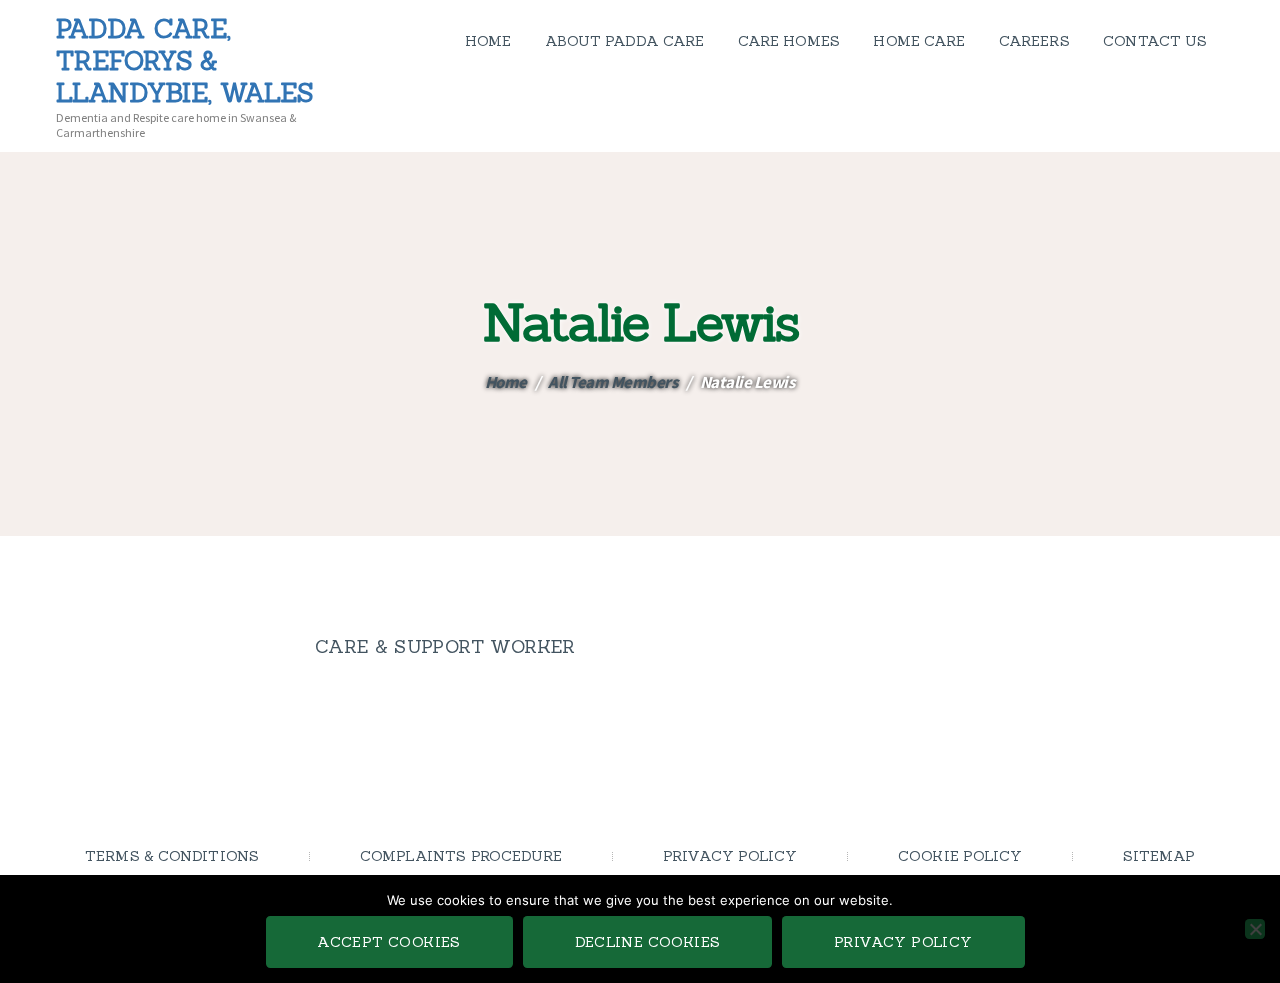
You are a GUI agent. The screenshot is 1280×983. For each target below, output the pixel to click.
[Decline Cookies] (1255, 929)
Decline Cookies (648, 942)
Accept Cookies (389, 942)
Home (506, 382)
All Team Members (613, 382)
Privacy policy (903, 942)
